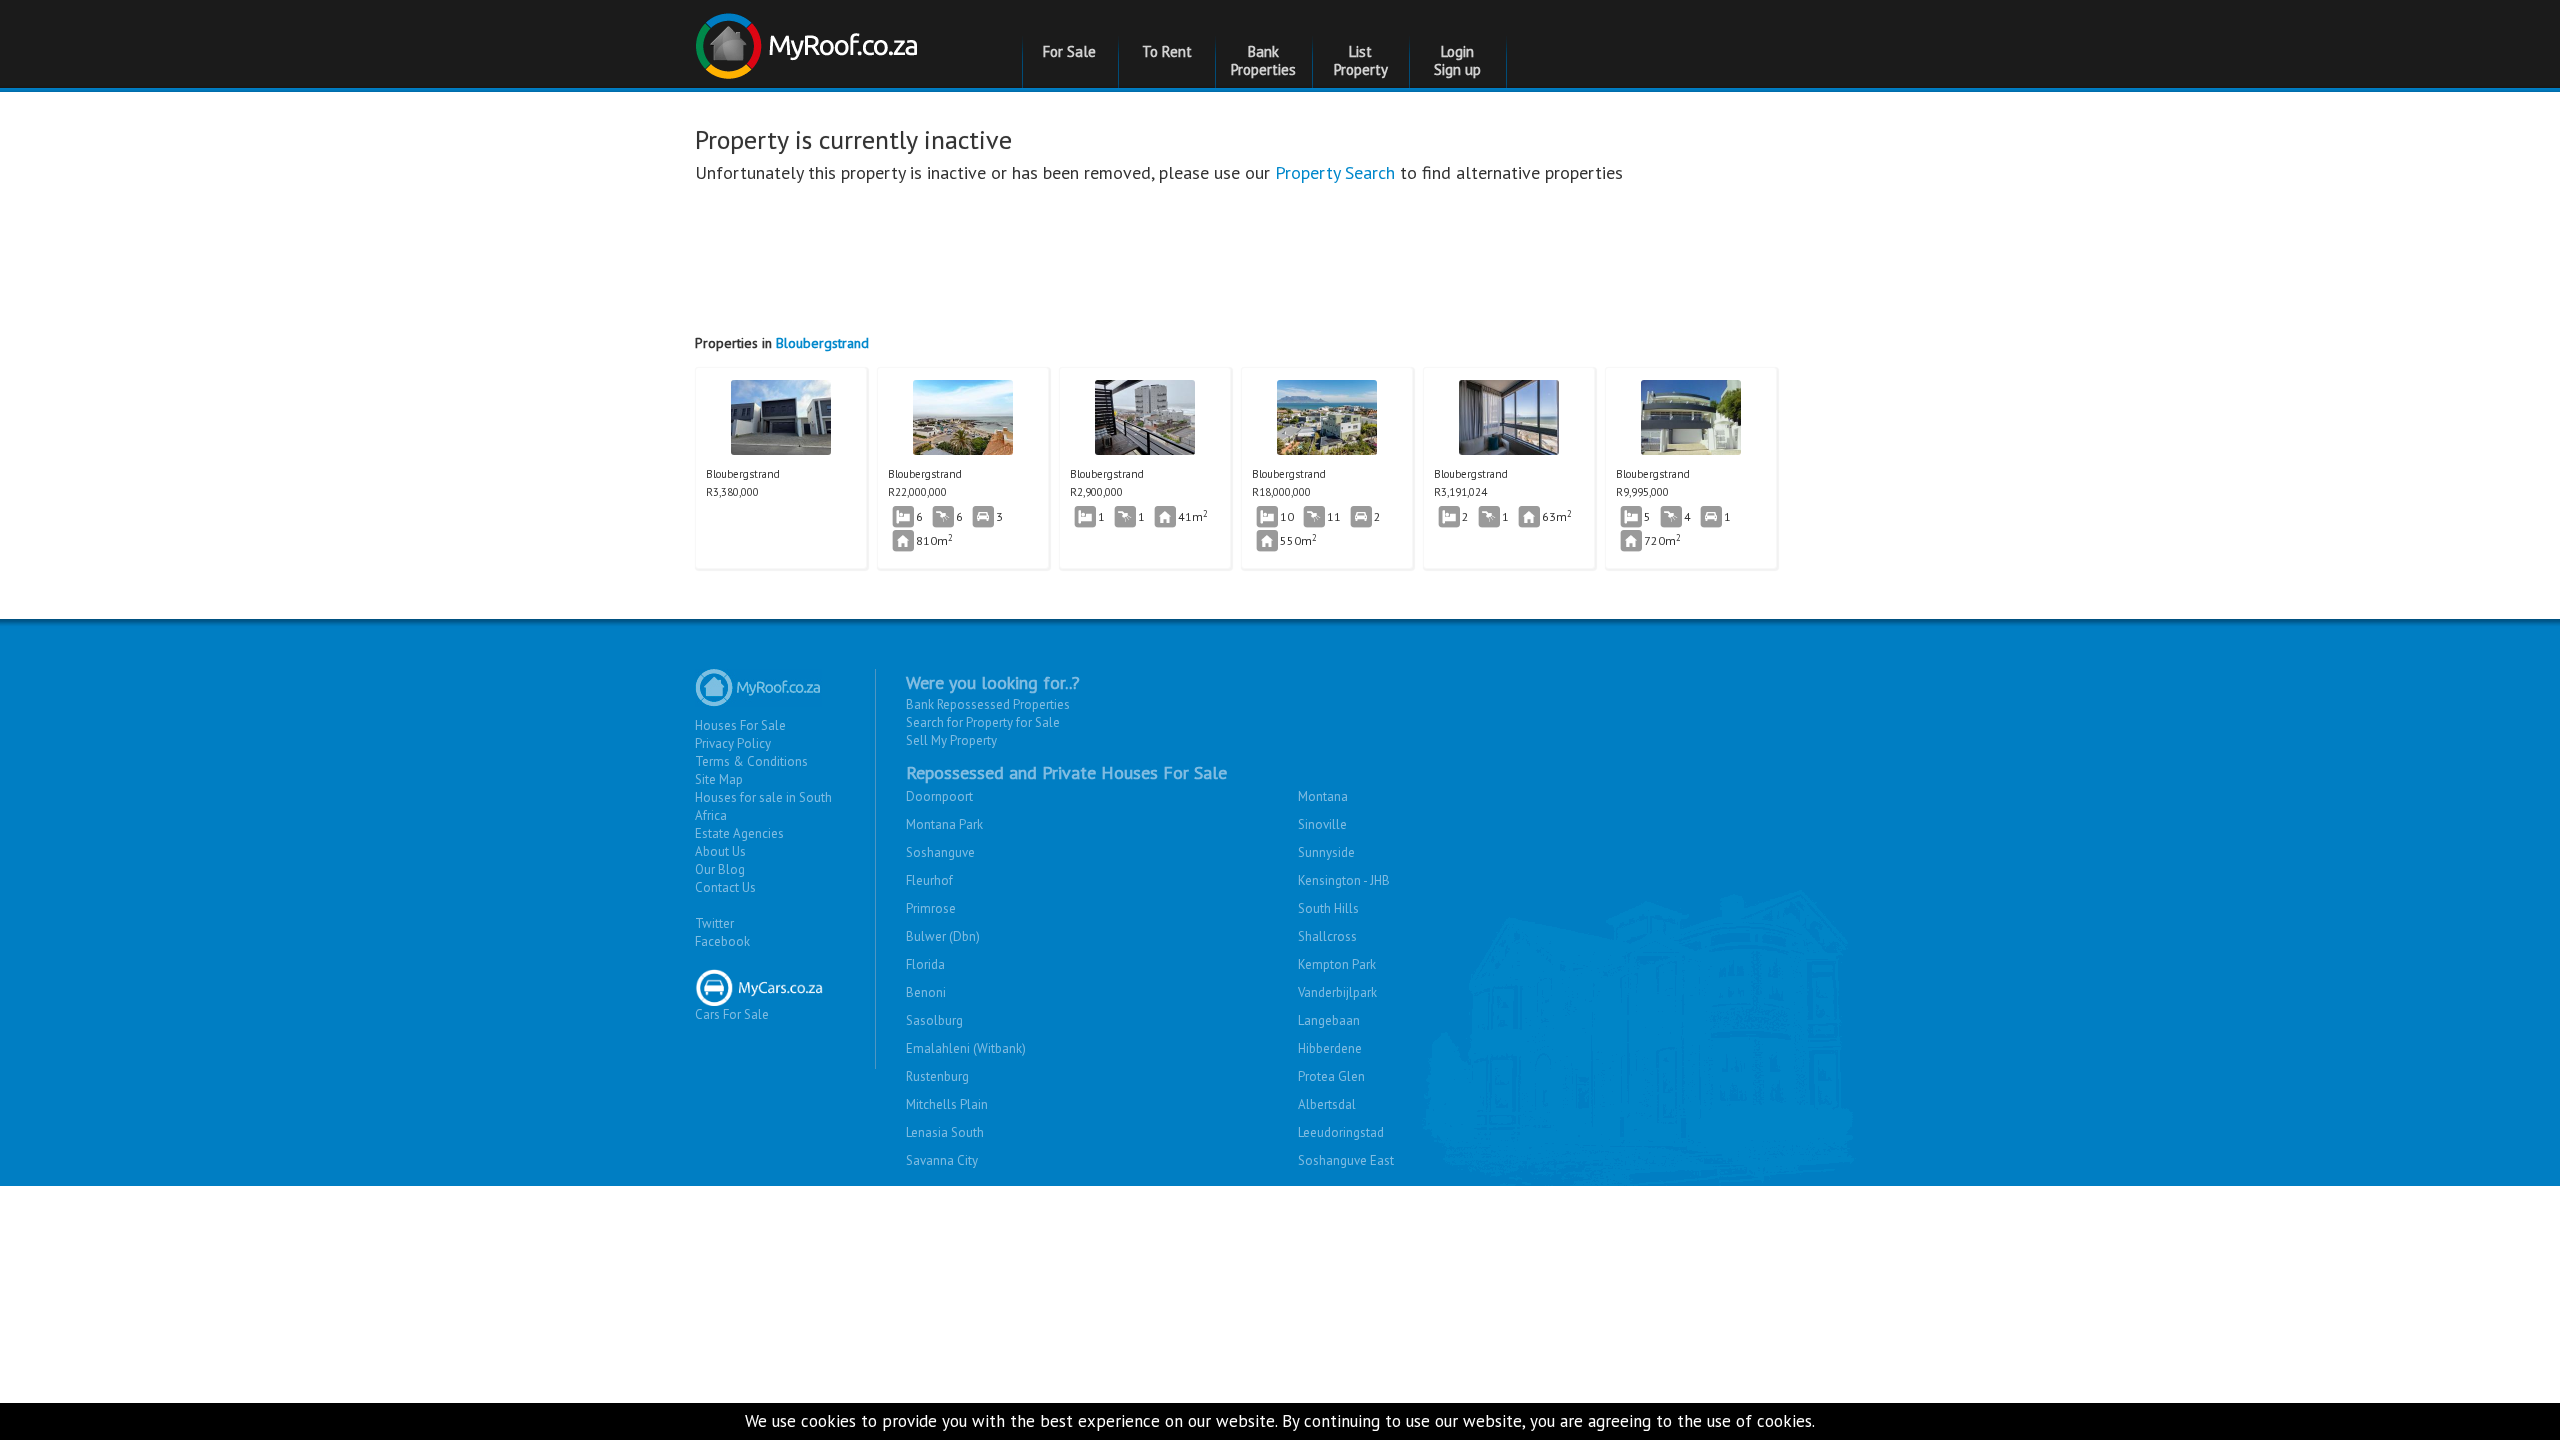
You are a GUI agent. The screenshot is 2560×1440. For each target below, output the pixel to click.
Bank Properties (1263, 60)
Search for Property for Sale (983, 722)
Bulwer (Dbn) (943, 936)
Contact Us (725, 887)
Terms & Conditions (751, 761)
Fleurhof (929, 880)
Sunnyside (1326, 852)
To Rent (1167, 51)
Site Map (719, 779)
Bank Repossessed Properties (988, 704)
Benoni (926, 992)
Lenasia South (945, 1132)
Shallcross (1327, 936)
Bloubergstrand (822, 343)
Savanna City (942, 1160)
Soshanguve (940, 852)
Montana (1323, 796)
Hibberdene (1330, 1048)
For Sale (1069, 51)
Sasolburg (934, 1020)
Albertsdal (1327, 1104)
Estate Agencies (739, 833)
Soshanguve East (1346, 1160)
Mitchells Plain (947, 1104)
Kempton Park (1337, 964)
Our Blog (720, 869)
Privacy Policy (733, 743)
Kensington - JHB (1344, 880)
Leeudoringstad (1341, 1132)
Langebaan (1329, 1020)
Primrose (931, 908)
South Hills (1328, 908)
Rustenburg (937, 1076)
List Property (1361, 60)
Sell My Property (951, 740)
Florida (925, 964)
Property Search (1335, 172)
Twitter (714, 923)
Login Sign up (1457, 60)
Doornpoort (939, 796)
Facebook (722, 941)
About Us (720, 851)
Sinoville (1322, 824)
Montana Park (944, 824)
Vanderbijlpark (1337, 992)
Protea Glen (1331, 1076)
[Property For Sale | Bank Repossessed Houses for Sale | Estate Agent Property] (809, 38)
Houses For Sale (740, 725)
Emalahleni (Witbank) (966, 1048)
